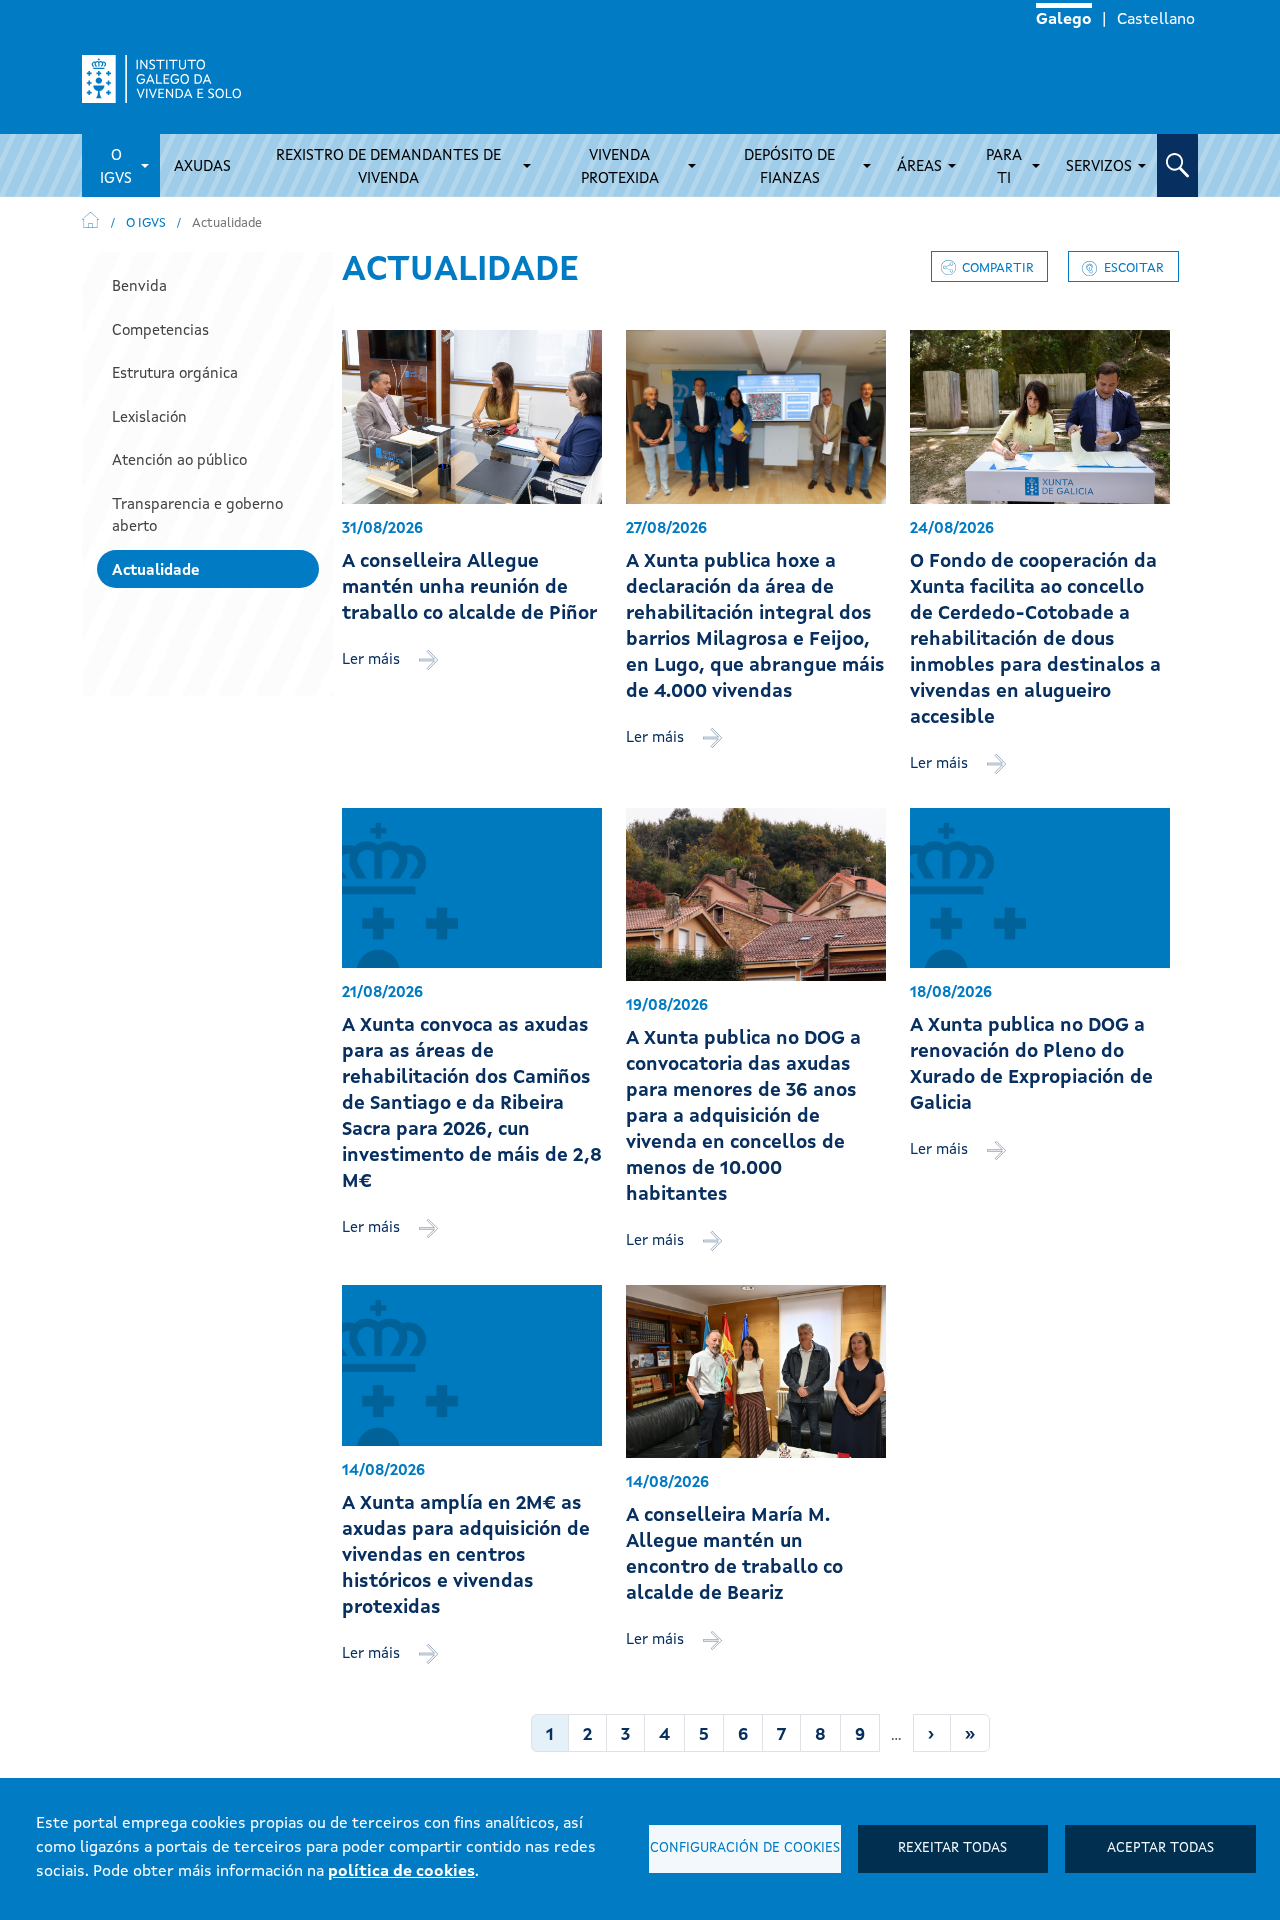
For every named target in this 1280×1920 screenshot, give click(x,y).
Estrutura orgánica (175, 374)
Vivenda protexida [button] (620, 168)
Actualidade (156, 571)
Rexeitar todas (952, 1848)
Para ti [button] (1004, 168)
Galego (1064, 20)
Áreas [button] (919, 167)
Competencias (160, 331)
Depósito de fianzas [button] (789, 168)
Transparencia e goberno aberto (197, 517)
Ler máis (373, 660)
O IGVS (146, 223)
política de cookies (401, 1872)
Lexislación (149, 418)
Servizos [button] (1099, 167)
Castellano (1156, 20)
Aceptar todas (1160, 1848)
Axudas (202, 167)
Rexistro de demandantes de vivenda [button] (388, 168)
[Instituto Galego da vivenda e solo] (169, 79)
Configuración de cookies (745, 1848)
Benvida (139, 287)
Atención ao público (179, 461)
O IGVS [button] (116, 168)
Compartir (998, 268)
